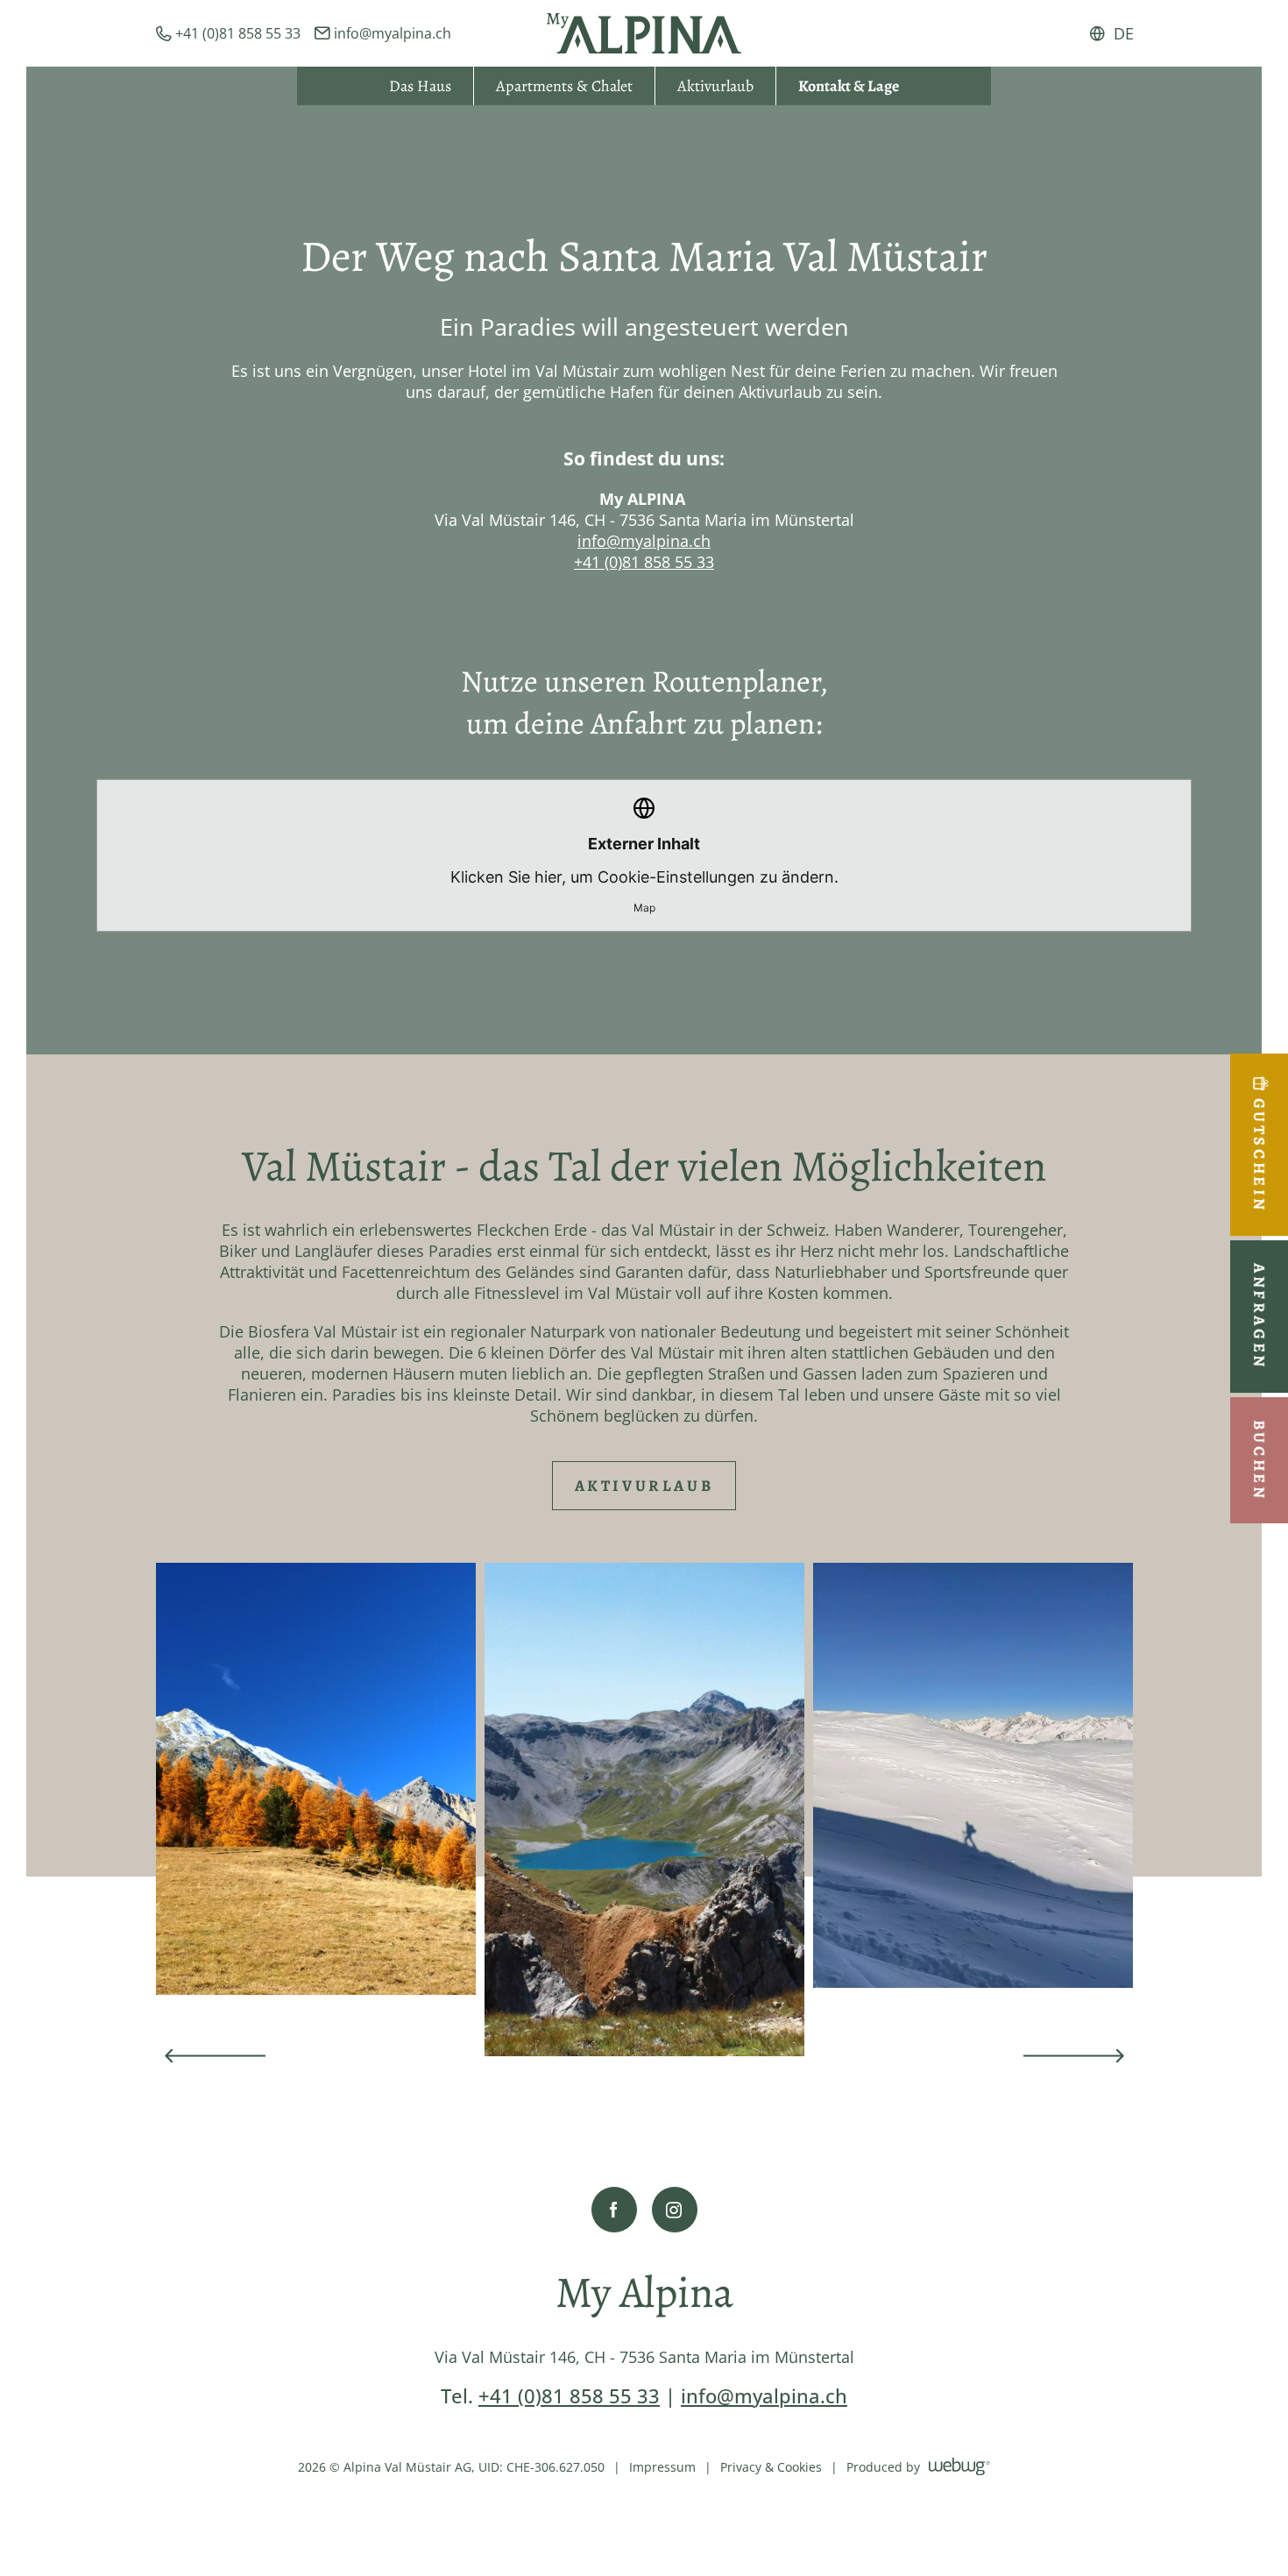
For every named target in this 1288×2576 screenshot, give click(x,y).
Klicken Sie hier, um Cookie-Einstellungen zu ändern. (644, 874)
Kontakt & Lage (849, 86)
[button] (215, 2056)
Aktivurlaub (715, 86)
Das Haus (420, 86)
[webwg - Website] (959, 2466)
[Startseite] (644, 33)
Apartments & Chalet (564, 86)
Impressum (662, 2467)
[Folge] (614, 2210)
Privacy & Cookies (771, 2467)
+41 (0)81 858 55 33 (644, 562)
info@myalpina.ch (644, 541)
